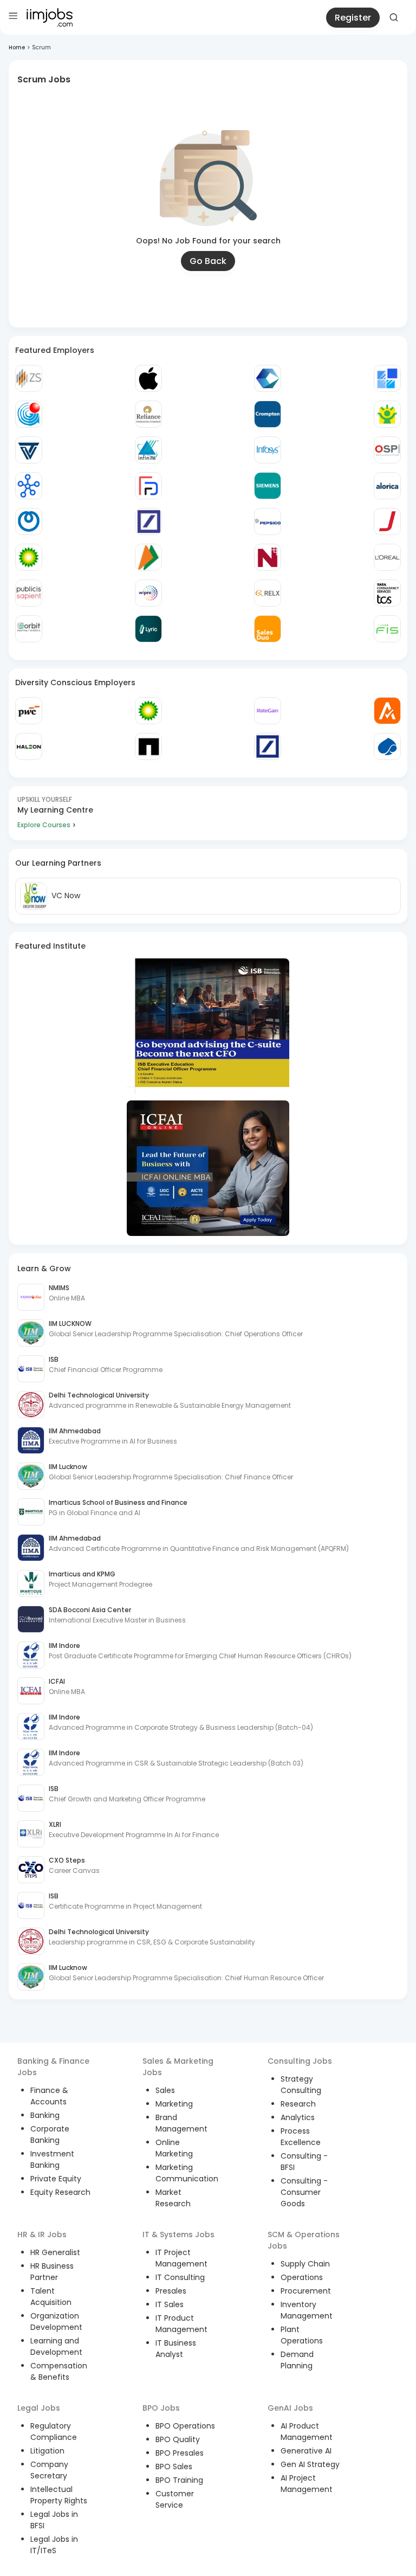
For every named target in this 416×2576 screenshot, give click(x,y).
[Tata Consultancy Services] (387, 593)
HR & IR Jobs (42, 2234)
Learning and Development (56, 2346)
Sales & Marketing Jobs (178, 2067)
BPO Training (179, 2480)
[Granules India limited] (29, 414)
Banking (45, 2115)
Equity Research (60, 2192)
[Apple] (148, 378)
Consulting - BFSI (304, 2162)
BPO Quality (178, 2439)
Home (17, 47)
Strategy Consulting (301, 2085)
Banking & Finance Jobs (53, 2067)
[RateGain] (268, 711)
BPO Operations (185, 2426)
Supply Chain (305, 2264)
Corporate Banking (50, 2134)
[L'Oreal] (387, 557)
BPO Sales (174, 2466)
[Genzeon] (29, 486)
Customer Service (175, 2499)
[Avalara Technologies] (387, 711)
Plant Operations (302, 2335)
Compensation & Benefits (59, 2371)
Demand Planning (297, 2360)
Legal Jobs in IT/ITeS (54, 2545)
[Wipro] (148, 593)
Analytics (298, 2117)
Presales (171, 2291)
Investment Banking (52, 2159)
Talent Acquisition (51, 2297)
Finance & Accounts (49, 2096)
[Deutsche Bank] (148, 521)
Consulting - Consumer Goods (304, 2192)
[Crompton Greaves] (268, 414)
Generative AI (306, 2451)
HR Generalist (55, 2252)
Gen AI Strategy (310, 2464)
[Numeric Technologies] (268, 557)
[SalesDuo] (268, 629)
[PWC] (29, 711)
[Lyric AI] (148, 629)
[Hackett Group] (387, 378)
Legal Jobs (39, 2408)
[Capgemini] (387, 746)
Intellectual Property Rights (59, 2495)
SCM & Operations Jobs (304, 2240)
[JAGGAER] (387, 521)
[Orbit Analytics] (29, 629)
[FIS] (387, 629)
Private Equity (56, 2179)
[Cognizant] (268, 378)
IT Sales (170, 2304)
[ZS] (29, 378)
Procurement (306, 2291)
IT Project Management (181, 2258)
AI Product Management (307, 2432)
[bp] (29, 557)
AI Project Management (307, 2484)
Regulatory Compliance (54, 2432)
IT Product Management (181, 2324)
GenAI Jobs (290, 2408)
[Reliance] (148, 414)
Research (298, 2104)
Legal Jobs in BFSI (54, 2520)
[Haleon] (29, 746)
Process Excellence (301, 2137)
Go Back (208, 261)
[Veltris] (29, 450)
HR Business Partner (52, 2272)
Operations (302, 2277)
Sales (165, 2090)
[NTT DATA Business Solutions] (29, 521)
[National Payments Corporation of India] (148, 557)
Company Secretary (49, 2470)
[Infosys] (268, 450)
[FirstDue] (148, 486)
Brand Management (181, 2123)
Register (353, 18)
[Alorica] (387, 486)
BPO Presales (180, 2453)
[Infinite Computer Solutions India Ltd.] (148, 450)
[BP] (148, 711)
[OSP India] (387, 450)
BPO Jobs (161, 2408)
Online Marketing (174, 2148)
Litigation (47, 2451)
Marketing (174, 2104)
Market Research (173, 2198)
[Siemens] (268, 486)
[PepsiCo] (268, 521)
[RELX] (268, 593)
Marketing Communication (187, 2173)
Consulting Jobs (300, 2061)
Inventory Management (307, 2310)
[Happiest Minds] (387, 414)
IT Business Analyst (176, 2349)
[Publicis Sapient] (29, 593)
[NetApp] (148, 746)
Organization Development (56, 2321)
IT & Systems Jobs (178, 2234)
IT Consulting (180, 2277)
